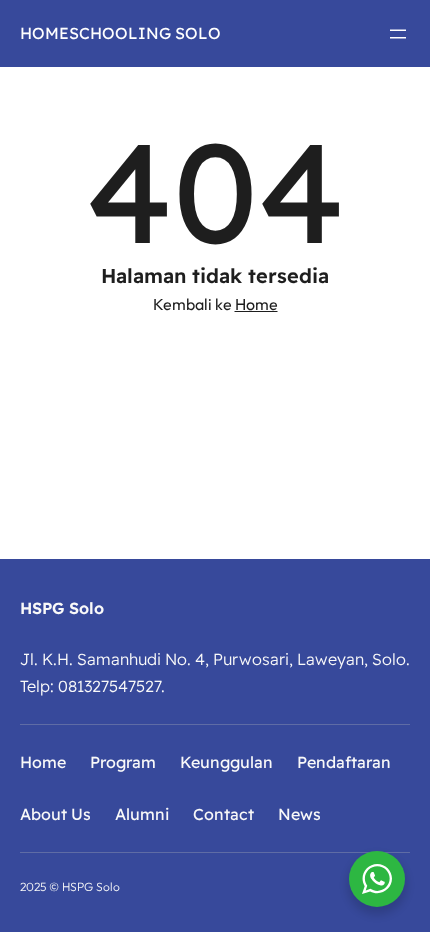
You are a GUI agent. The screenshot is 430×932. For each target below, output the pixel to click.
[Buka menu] (398, 34)
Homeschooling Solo (120, 33)
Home (256, 304)
